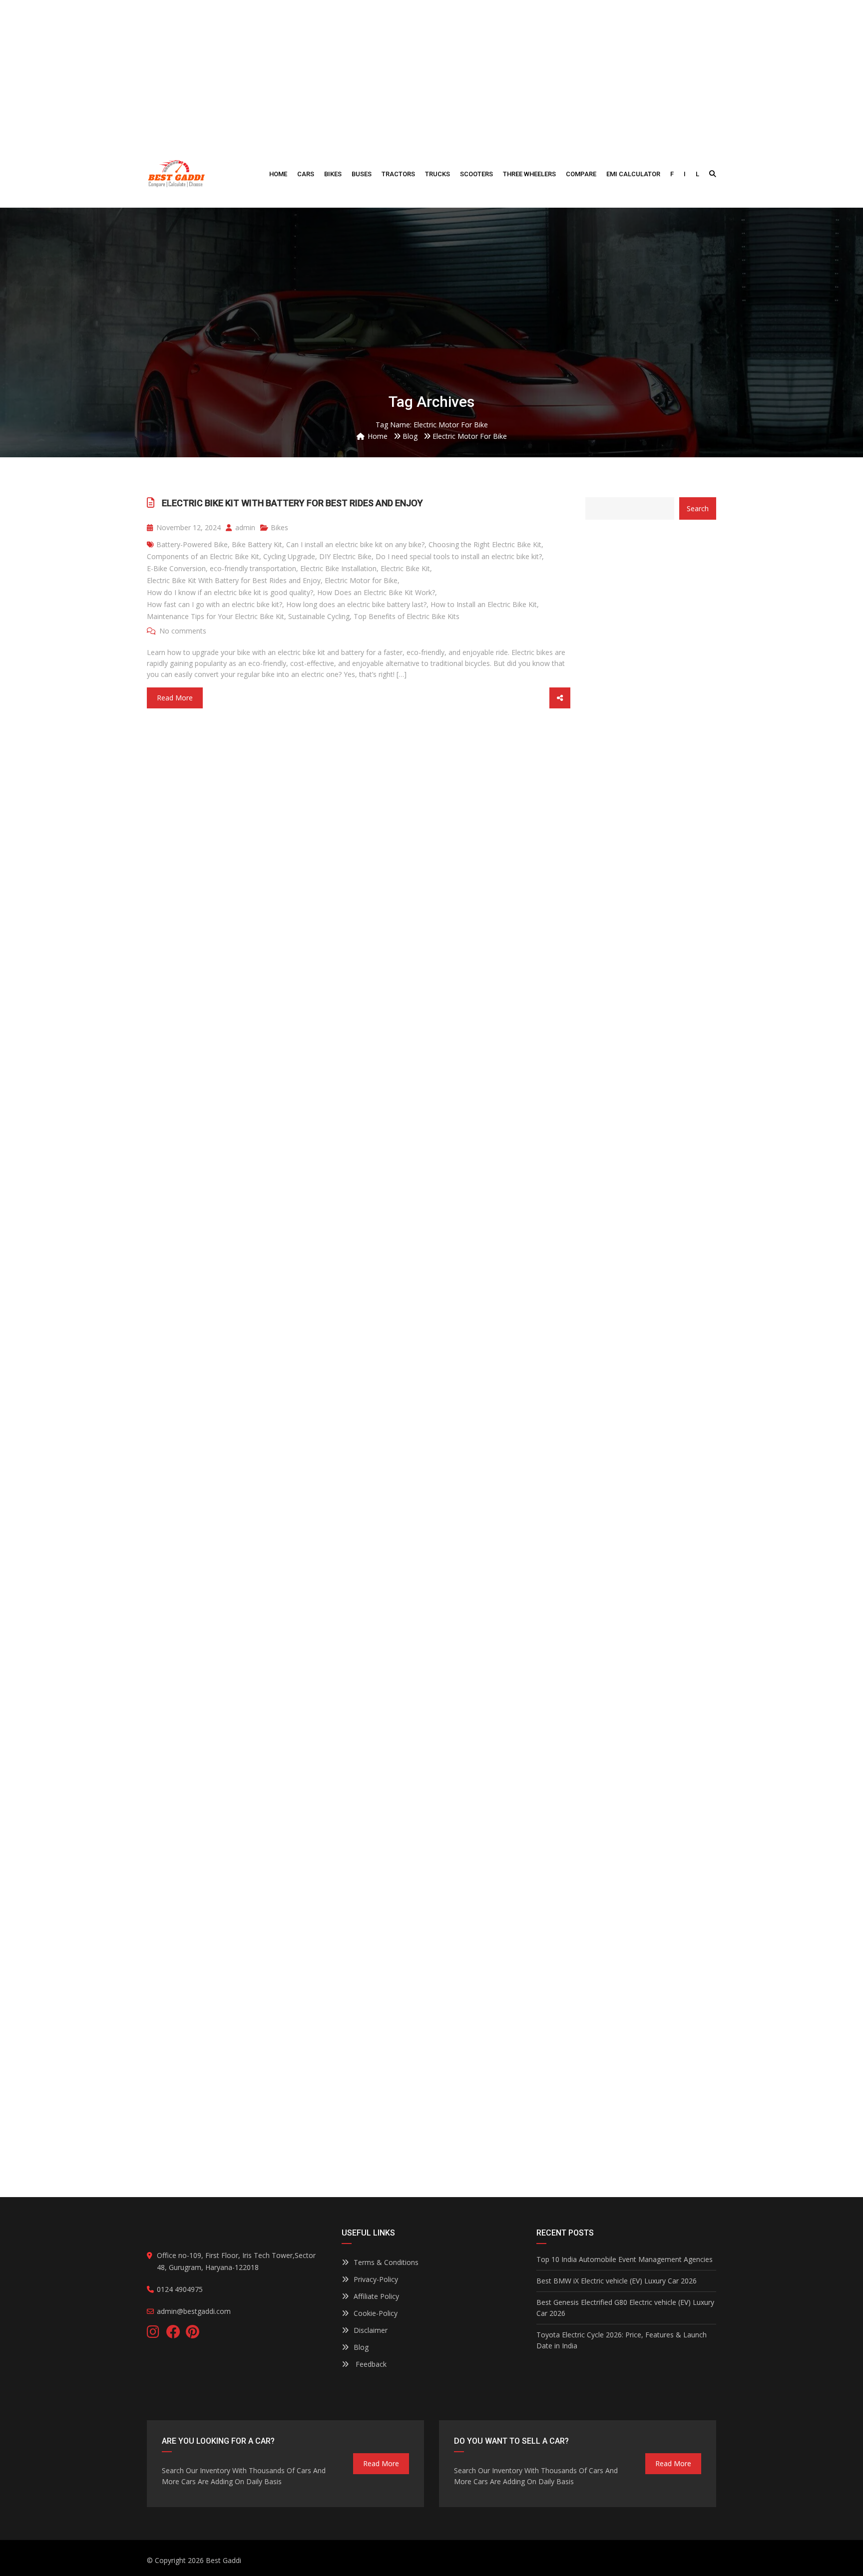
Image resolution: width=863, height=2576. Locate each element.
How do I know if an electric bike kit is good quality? (230, 592)
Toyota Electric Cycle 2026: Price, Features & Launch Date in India (622, 2340)
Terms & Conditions (386, 2262)
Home (278, 174)
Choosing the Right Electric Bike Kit (485, 544)
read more (381, 2463)
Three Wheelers (529, 174)
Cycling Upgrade (289, 556)
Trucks (437, 174)
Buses (362, 174)
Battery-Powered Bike (192, 544)
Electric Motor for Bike (361, 580)
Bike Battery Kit (257, 544)
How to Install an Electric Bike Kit (484, 604)
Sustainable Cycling (319, 616)
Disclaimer (371, 2330)
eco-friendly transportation (253, 568)
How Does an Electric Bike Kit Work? (376, 592)
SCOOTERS (476, 174)
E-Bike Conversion (176, 568)
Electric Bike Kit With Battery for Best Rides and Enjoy (292, 503)
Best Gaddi (223, 2560)
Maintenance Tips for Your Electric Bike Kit (216, 616)
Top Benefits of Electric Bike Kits (407, 616)
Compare (581, 174)
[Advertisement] (431, 70)
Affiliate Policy (376, 2296)
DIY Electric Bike (345, 556)
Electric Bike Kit (405, 568)
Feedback (370, 2364)
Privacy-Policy (376, 2279)
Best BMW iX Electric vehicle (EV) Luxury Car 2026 (617, 2281)
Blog (361, 2347)
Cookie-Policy (376, 2313)
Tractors (398, 174)
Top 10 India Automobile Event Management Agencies (625, 2259)
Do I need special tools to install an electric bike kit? (459, 556)
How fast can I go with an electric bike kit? (215, 604)
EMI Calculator (633, 174)
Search (698, 508)
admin (244, 527)
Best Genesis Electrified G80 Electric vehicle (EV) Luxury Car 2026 (625, 2308)
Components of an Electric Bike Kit (203, 556)
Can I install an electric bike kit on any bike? (355, 544)
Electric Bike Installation (338, 568)
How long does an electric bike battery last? (356, 604)
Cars (306, 174)
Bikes (333, 174)
